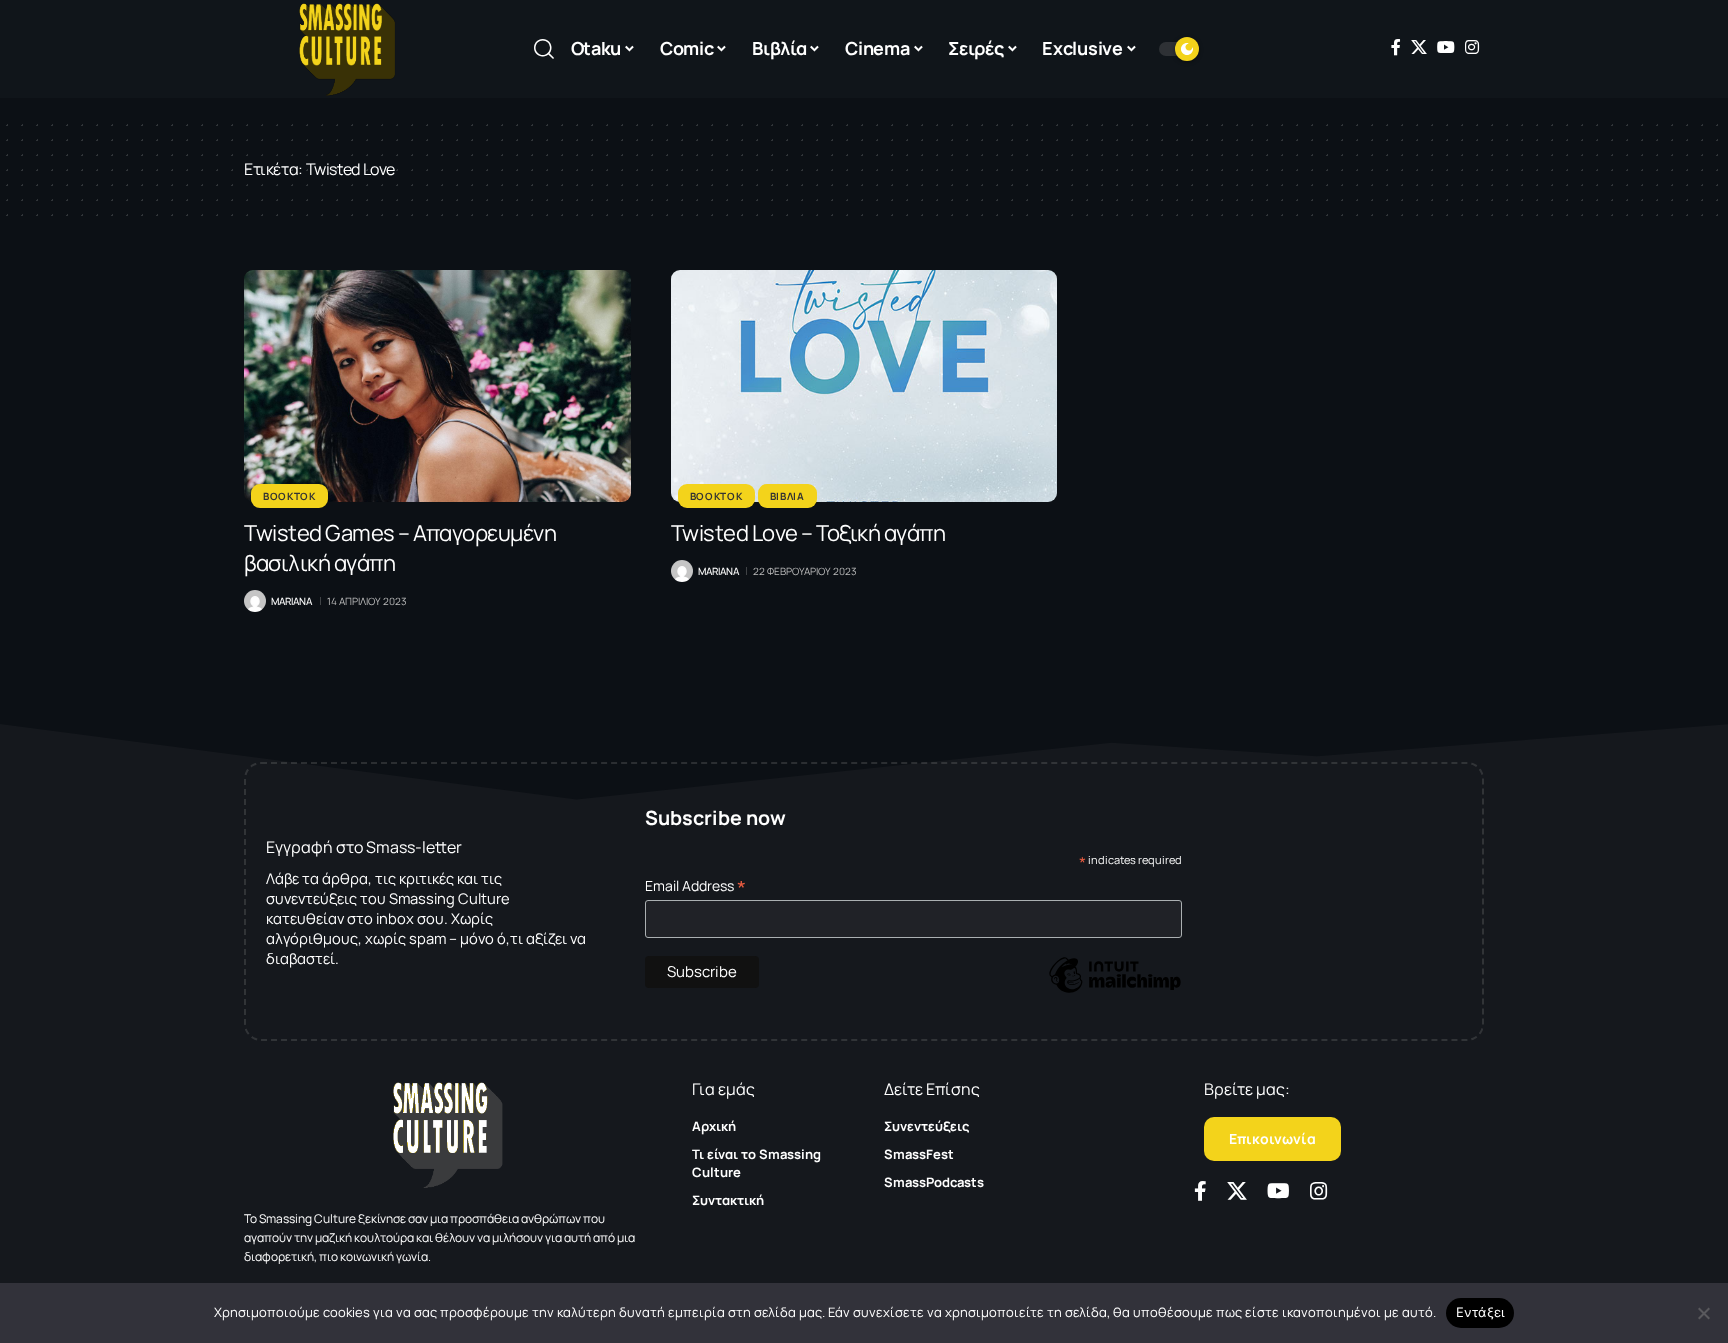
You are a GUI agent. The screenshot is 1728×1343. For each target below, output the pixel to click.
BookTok (289, 496)
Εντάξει (1480, 1312)
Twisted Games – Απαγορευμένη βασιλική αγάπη (400, 548)
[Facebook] (1396, 47)
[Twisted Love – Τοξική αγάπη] (864, 386)
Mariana (291, 601)
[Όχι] (1703, 1313)
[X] (1419, 47)
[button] (544, 49)
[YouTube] (1446, 47)
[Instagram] (1472, 47)
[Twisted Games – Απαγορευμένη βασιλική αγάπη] (437, 386)
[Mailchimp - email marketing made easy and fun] (1115, 989)
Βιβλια (787, 496)
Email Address (695, 885)
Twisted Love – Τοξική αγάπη (808, 533)
